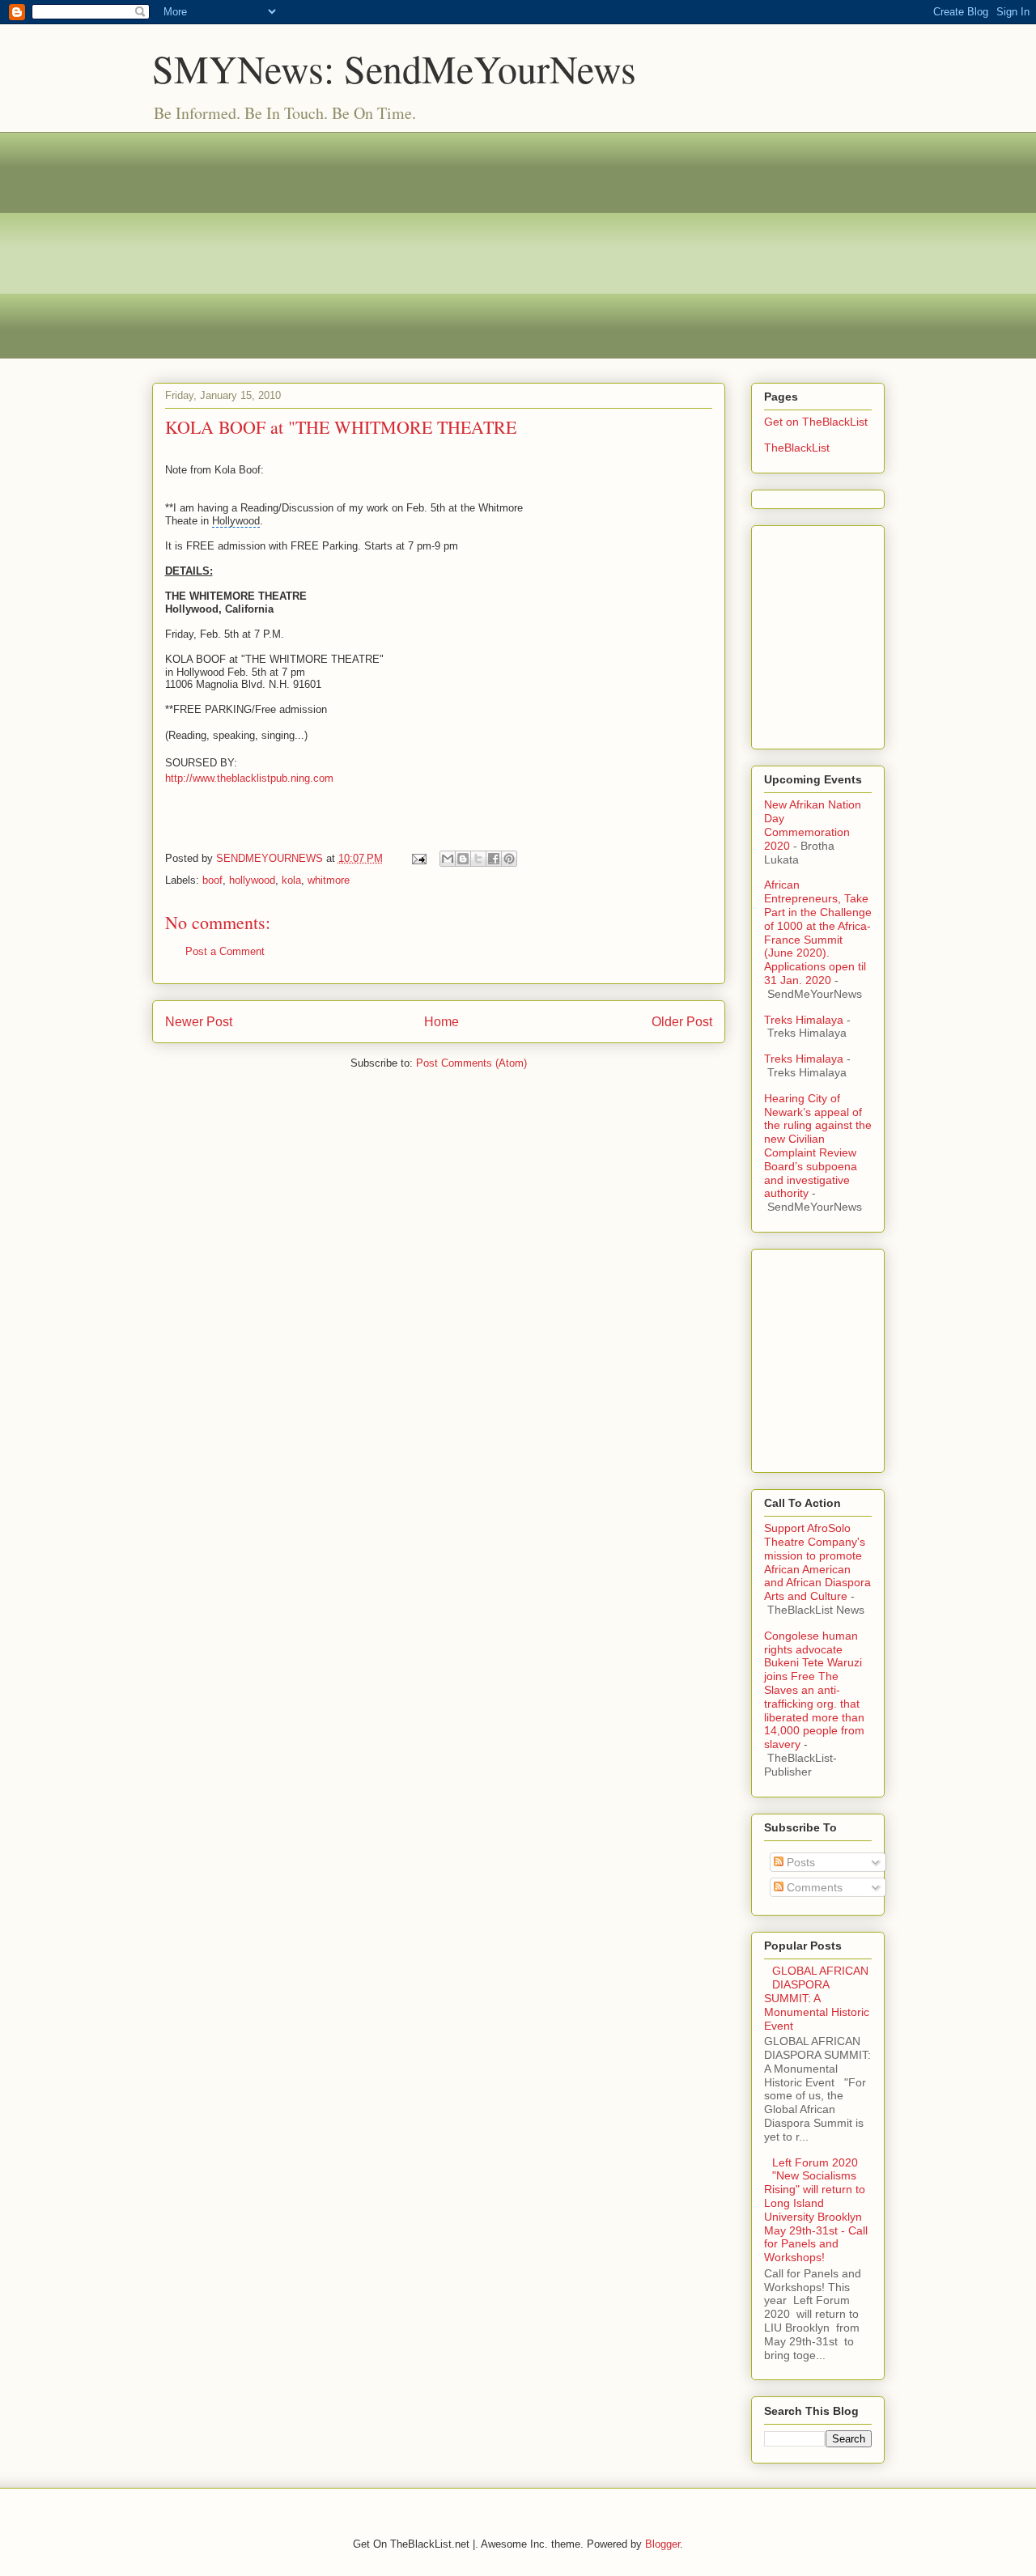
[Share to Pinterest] (509, 859)
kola (291, 880)
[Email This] (448, 859)
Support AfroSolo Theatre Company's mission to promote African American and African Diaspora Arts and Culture (817, 1562)
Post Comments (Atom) (471, 1063)
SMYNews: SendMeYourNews (394, 68)
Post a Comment (225, 951)
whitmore (329, 880)
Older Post (682, 1022)
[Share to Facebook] (494, 859)
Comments (813, 1887)
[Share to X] (478, 859)
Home (442, 1022)
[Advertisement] (518, 245)
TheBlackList (797, 448)
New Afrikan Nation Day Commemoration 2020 (813, 825)
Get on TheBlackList (816, 422)
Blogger (662, 2544)
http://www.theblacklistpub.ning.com (249, 778)
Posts (799, 1862)
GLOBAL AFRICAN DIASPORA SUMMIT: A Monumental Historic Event (817, 1998)
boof (212, 880)
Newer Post (199, 1022)
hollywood (252, 880)
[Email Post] (419, 858)
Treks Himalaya (804, 1020)
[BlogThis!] (463, 859)
